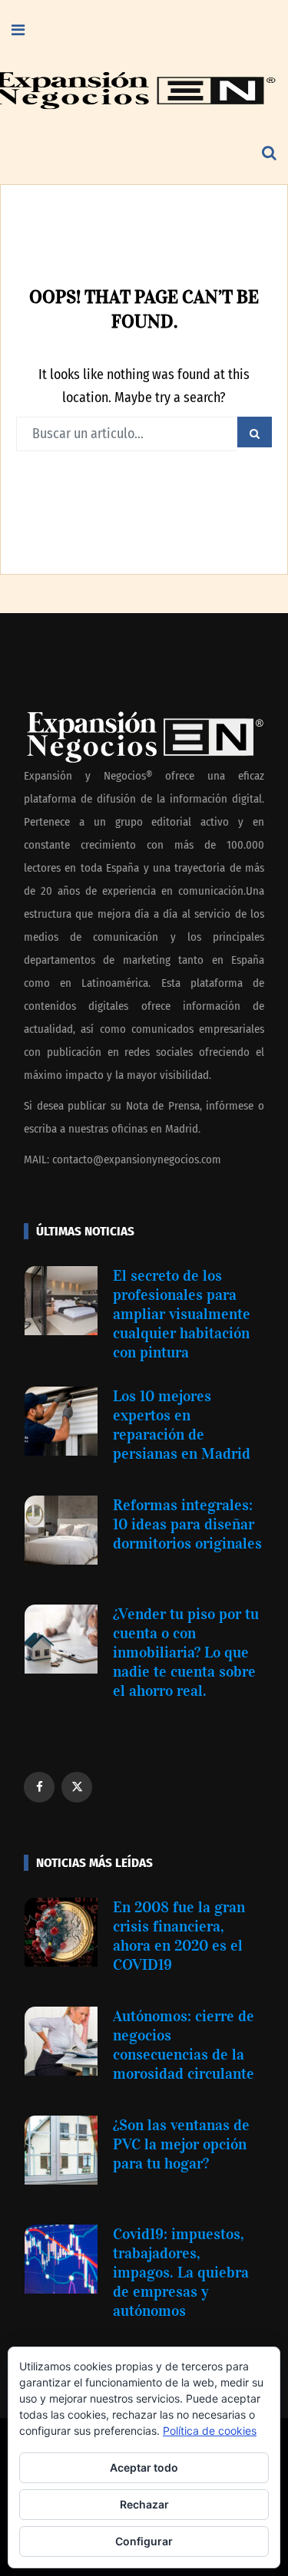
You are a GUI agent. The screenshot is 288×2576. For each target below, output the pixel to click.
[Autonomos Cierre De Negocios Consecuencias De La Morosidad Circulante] (61, 2041)
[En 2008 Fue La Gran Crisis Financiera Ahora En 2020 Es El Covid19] (61, 1932)
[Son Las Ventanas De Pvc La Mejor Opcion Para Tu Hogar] (61, 2150)
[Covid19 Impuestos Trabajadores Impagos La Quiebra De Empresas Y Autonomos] (61, 2259)
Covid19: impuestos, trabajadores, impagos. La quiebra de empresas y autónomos (181, 2272)
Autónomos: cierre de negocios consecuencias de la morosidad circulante (184, 2045)
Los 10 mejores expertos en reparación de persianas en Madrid (182, 1425)
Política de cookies (210, 2431)
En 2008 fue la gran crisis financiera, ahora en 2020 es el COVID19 (179, 1936)
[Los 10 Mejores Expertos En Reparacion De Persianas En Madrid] (61, 1421)
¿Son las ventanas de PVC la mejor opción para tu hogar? (181, 2144)
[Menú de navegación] (18, 31)
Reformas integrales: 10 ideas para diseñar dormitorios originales (187, 1524)
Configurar (144, 2541)
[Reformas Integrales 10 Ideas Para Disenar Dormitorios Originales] (61, 1530)
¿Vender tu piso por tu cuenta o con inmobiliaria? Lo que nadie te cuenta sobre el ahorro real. (186, 1652)
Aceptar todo (144, 2467)
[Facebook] (39, 1787)
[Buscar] (269, 153)
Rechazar (144, 2504)
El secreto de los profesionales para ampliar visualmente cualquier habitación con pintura (182, 1314)
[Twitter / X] (77, 1787)
